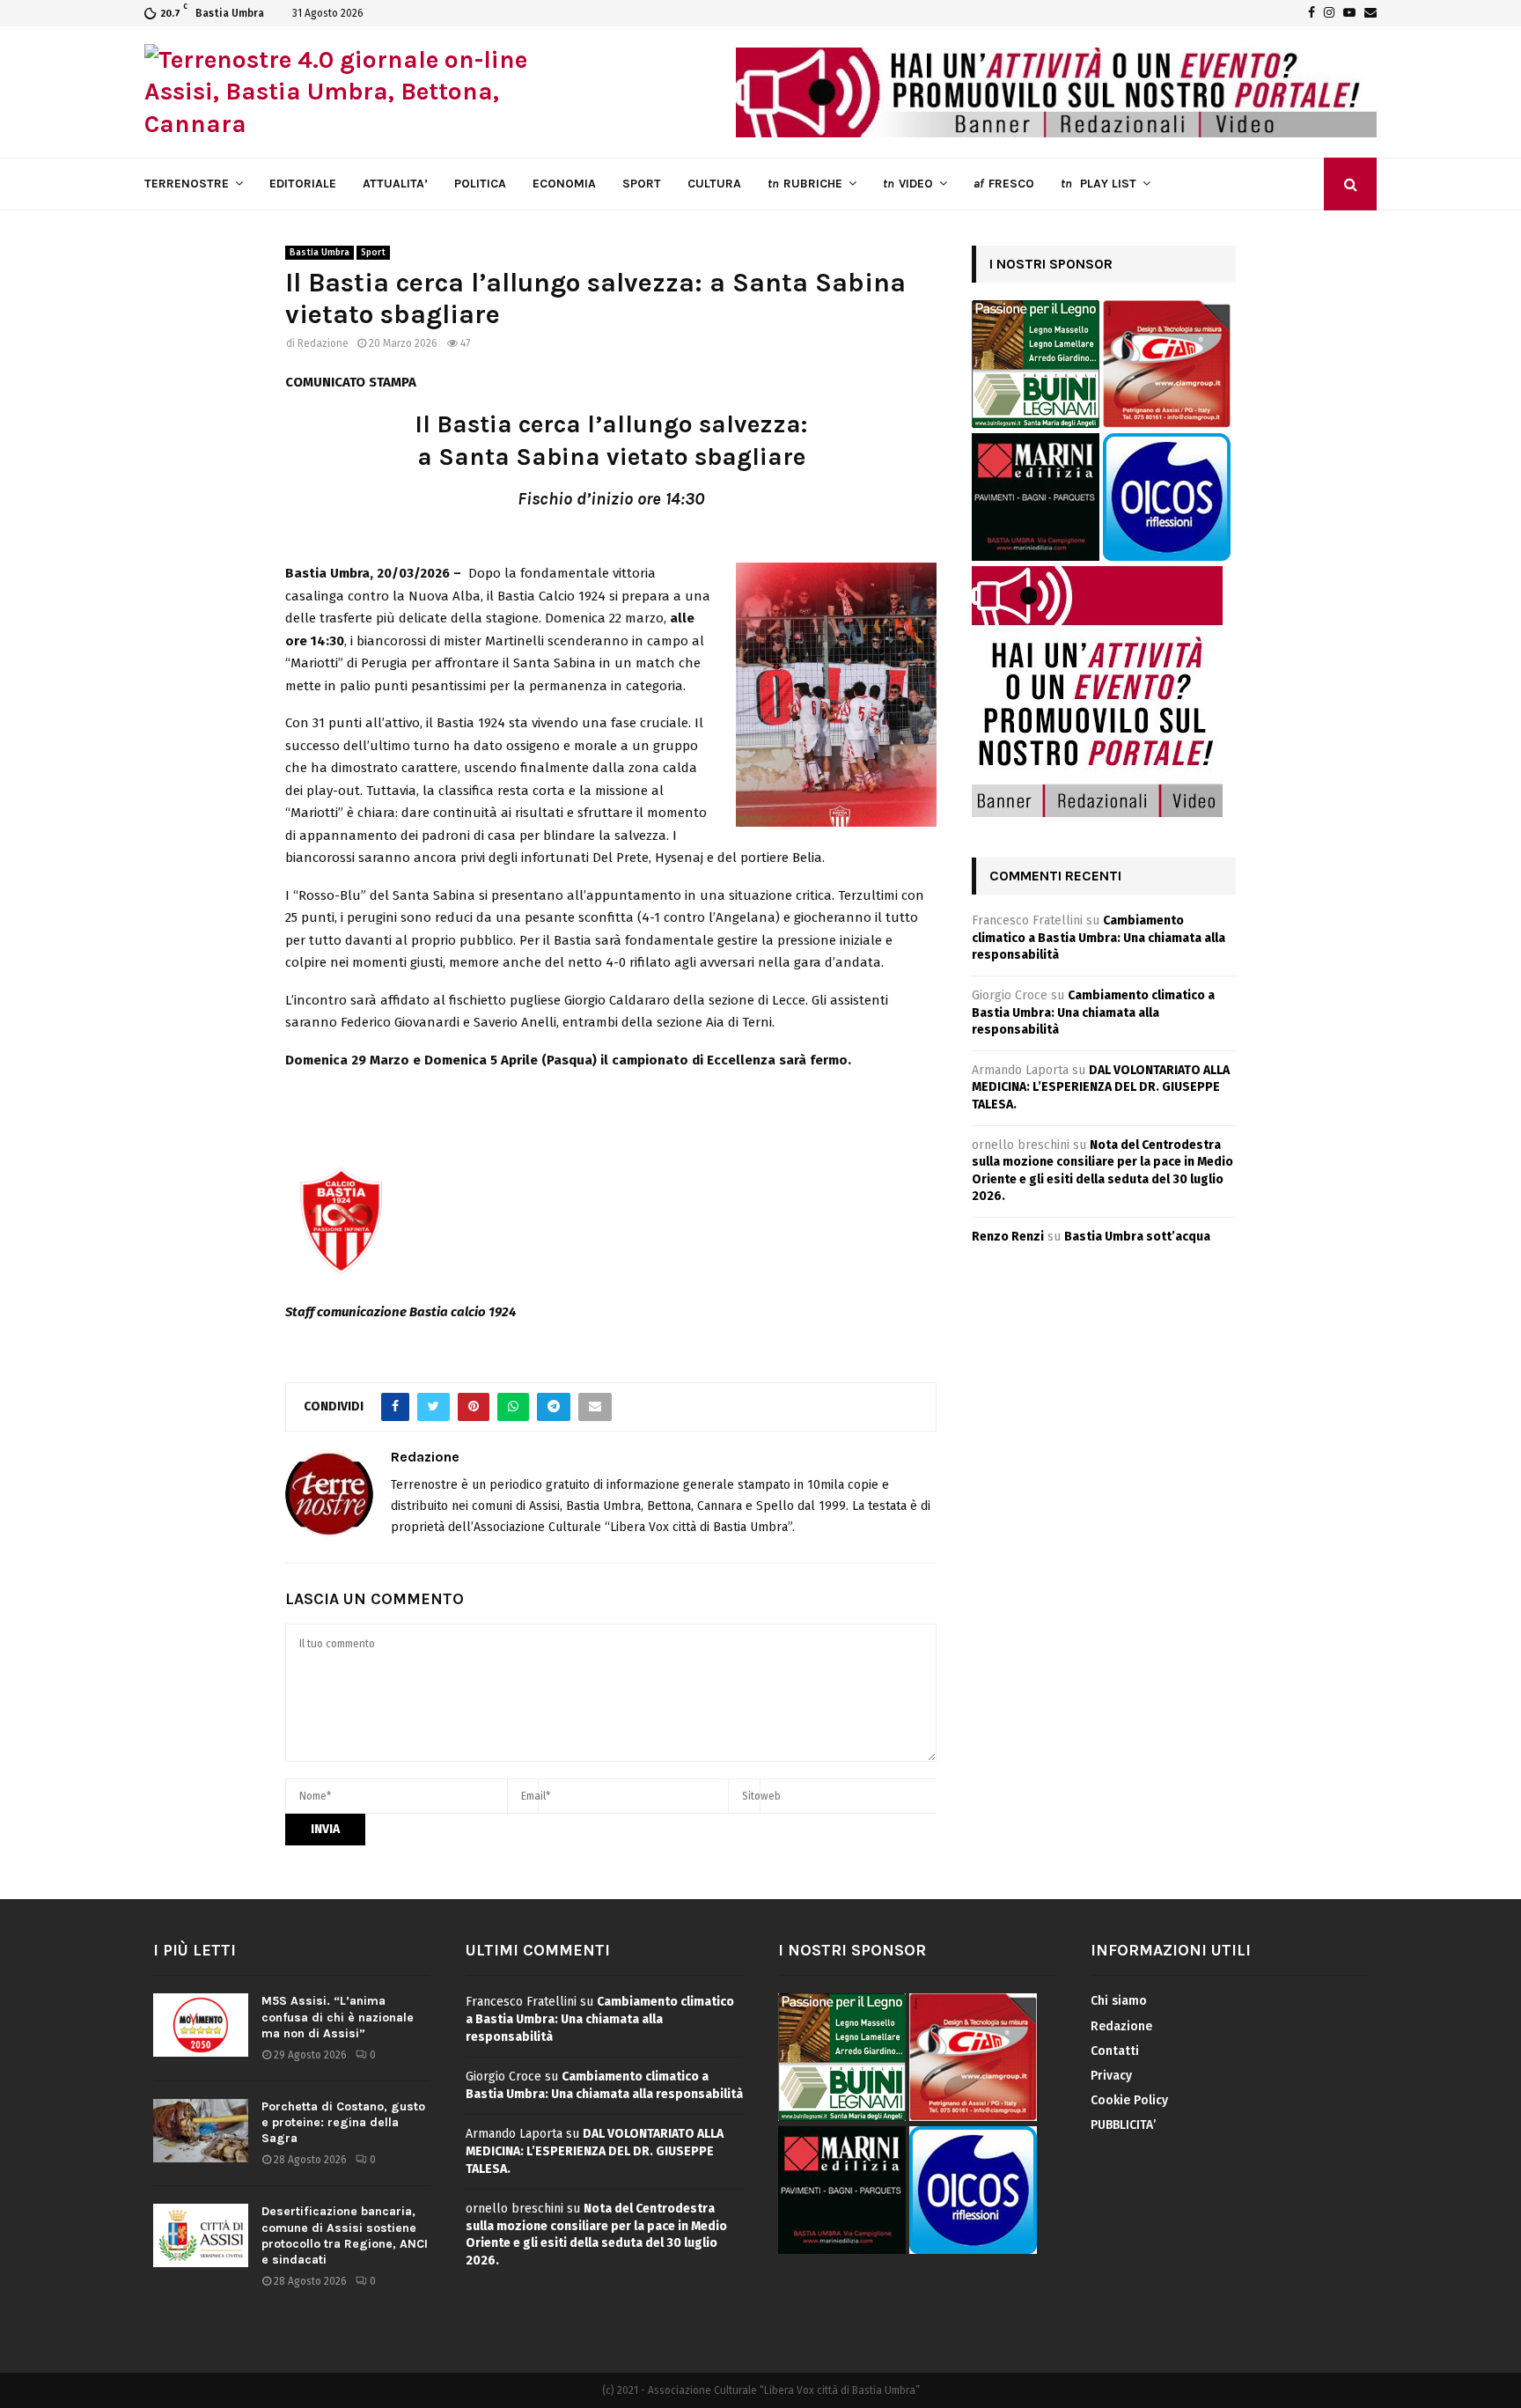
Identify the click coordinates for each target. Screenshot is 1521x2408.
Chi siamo (1119, 2001)
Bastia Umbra (320, 253)
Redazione (323, 343)
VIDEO (908, 184)
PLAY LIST (1098, 184)
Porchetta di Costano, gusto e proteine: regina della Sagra (343, 2122)
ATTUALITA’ (395, 184)
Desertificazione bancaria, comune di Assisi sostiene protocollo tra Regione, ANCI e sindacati (345, 2235)
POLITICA (480, 184)
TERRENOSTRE (187, 184)
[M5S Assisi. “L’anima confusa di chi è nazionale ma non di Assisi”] (201, 2025)
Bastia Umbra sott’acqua (1137, 1237)
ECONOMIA (564, 184)
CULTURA (714, 184)
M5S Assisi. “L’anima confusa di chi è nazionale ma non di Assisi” (338, 2017)
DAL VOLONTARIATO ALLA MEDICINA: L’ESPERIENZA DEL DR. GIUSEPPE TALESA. (1101, 1087)
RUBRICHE (805, 184)
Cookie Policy (1129, 2100)
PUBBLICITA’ (1123, 2125)
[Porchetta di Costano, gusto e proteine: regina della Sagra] (201, 2131)
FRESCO (1004, 184)
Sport (373, 253)
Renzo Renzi (1008, 1237)
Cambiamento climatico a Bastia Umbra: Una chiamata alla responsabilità (1098, 938)
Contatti (1115, 2051)
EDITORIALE (303, 184)
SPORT (642, 184)
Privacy (1111, 2076)
